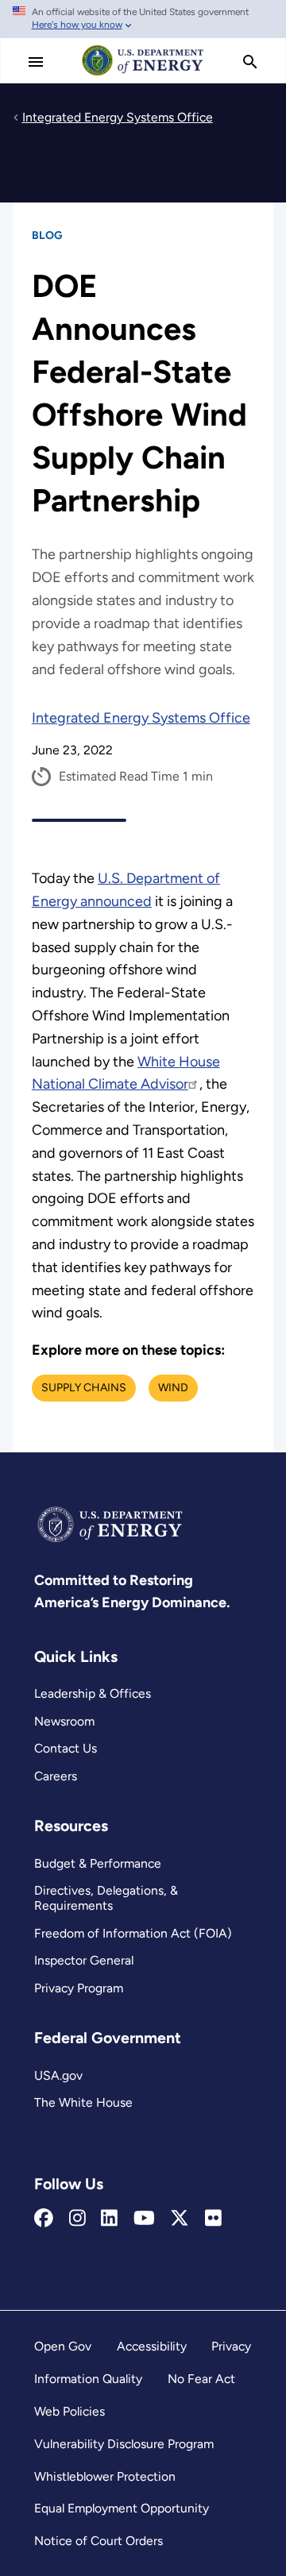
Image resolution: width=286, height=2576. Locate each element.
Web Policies (70, 2411)
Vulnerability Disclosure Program (124, 2444)
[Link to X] (180, 2219)
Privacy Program (79, 1988)
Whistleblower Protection (105, 2476)
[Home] (143, 75)
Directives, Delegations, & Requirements (106, 1898)
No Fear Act (201, 2379)
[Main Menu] (36, 62)
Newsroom (64, 1721)
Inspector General (84, 1960)
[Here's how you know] (143, 19)
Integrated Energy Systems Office (141, 718)
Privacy (231, 2346)
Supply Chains (84, 1388)
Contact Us (66, 1748)
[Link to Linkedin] (109, 2219)
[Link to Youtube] (144, 2219)
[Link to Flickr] (213, 2219)
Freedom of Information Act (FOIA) (133, 1933)
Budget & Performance (98, 1863)
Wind (173, 1388)
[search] (250, 62)
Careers (56, 1776)
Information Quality (88, 2379)
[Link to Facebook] (44, 2219)
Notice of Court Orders (99, 2541)
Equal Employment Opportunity (122, 2508)
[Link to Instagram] (77, 2219)
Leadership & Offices (93, 1693)
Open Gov (63, 2346)
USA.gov (58, 2075)
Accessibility (152, 2346)
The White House (83, 2102)
